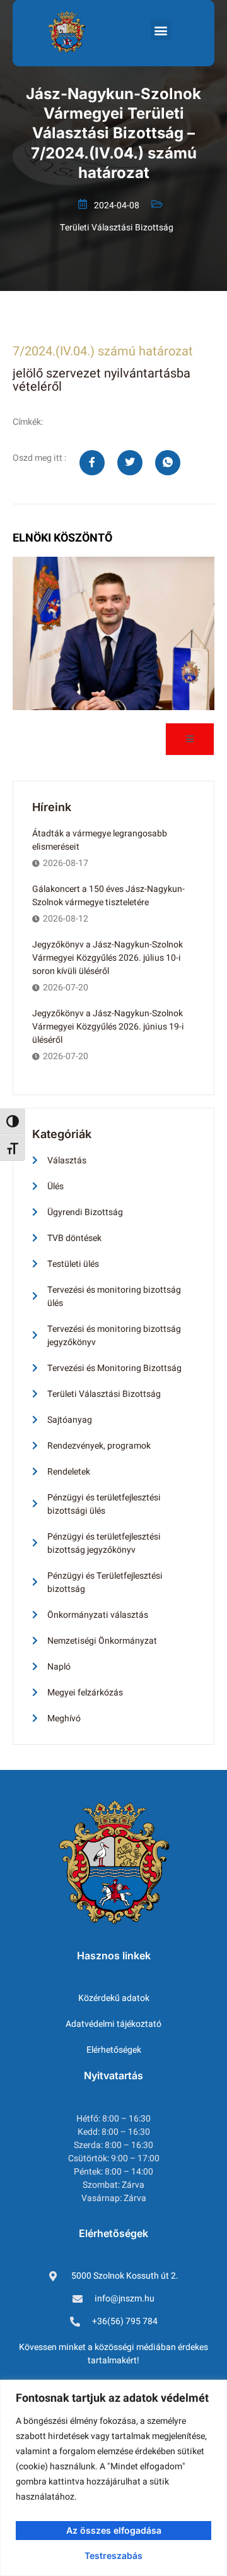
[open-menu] (190, 739)
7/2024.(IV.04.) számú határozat (103, 351)
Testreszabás (113, 2555)
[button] (161, 30)
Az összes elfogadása (114, 2530)
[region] (113, 2478)
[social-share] (92, 463)
